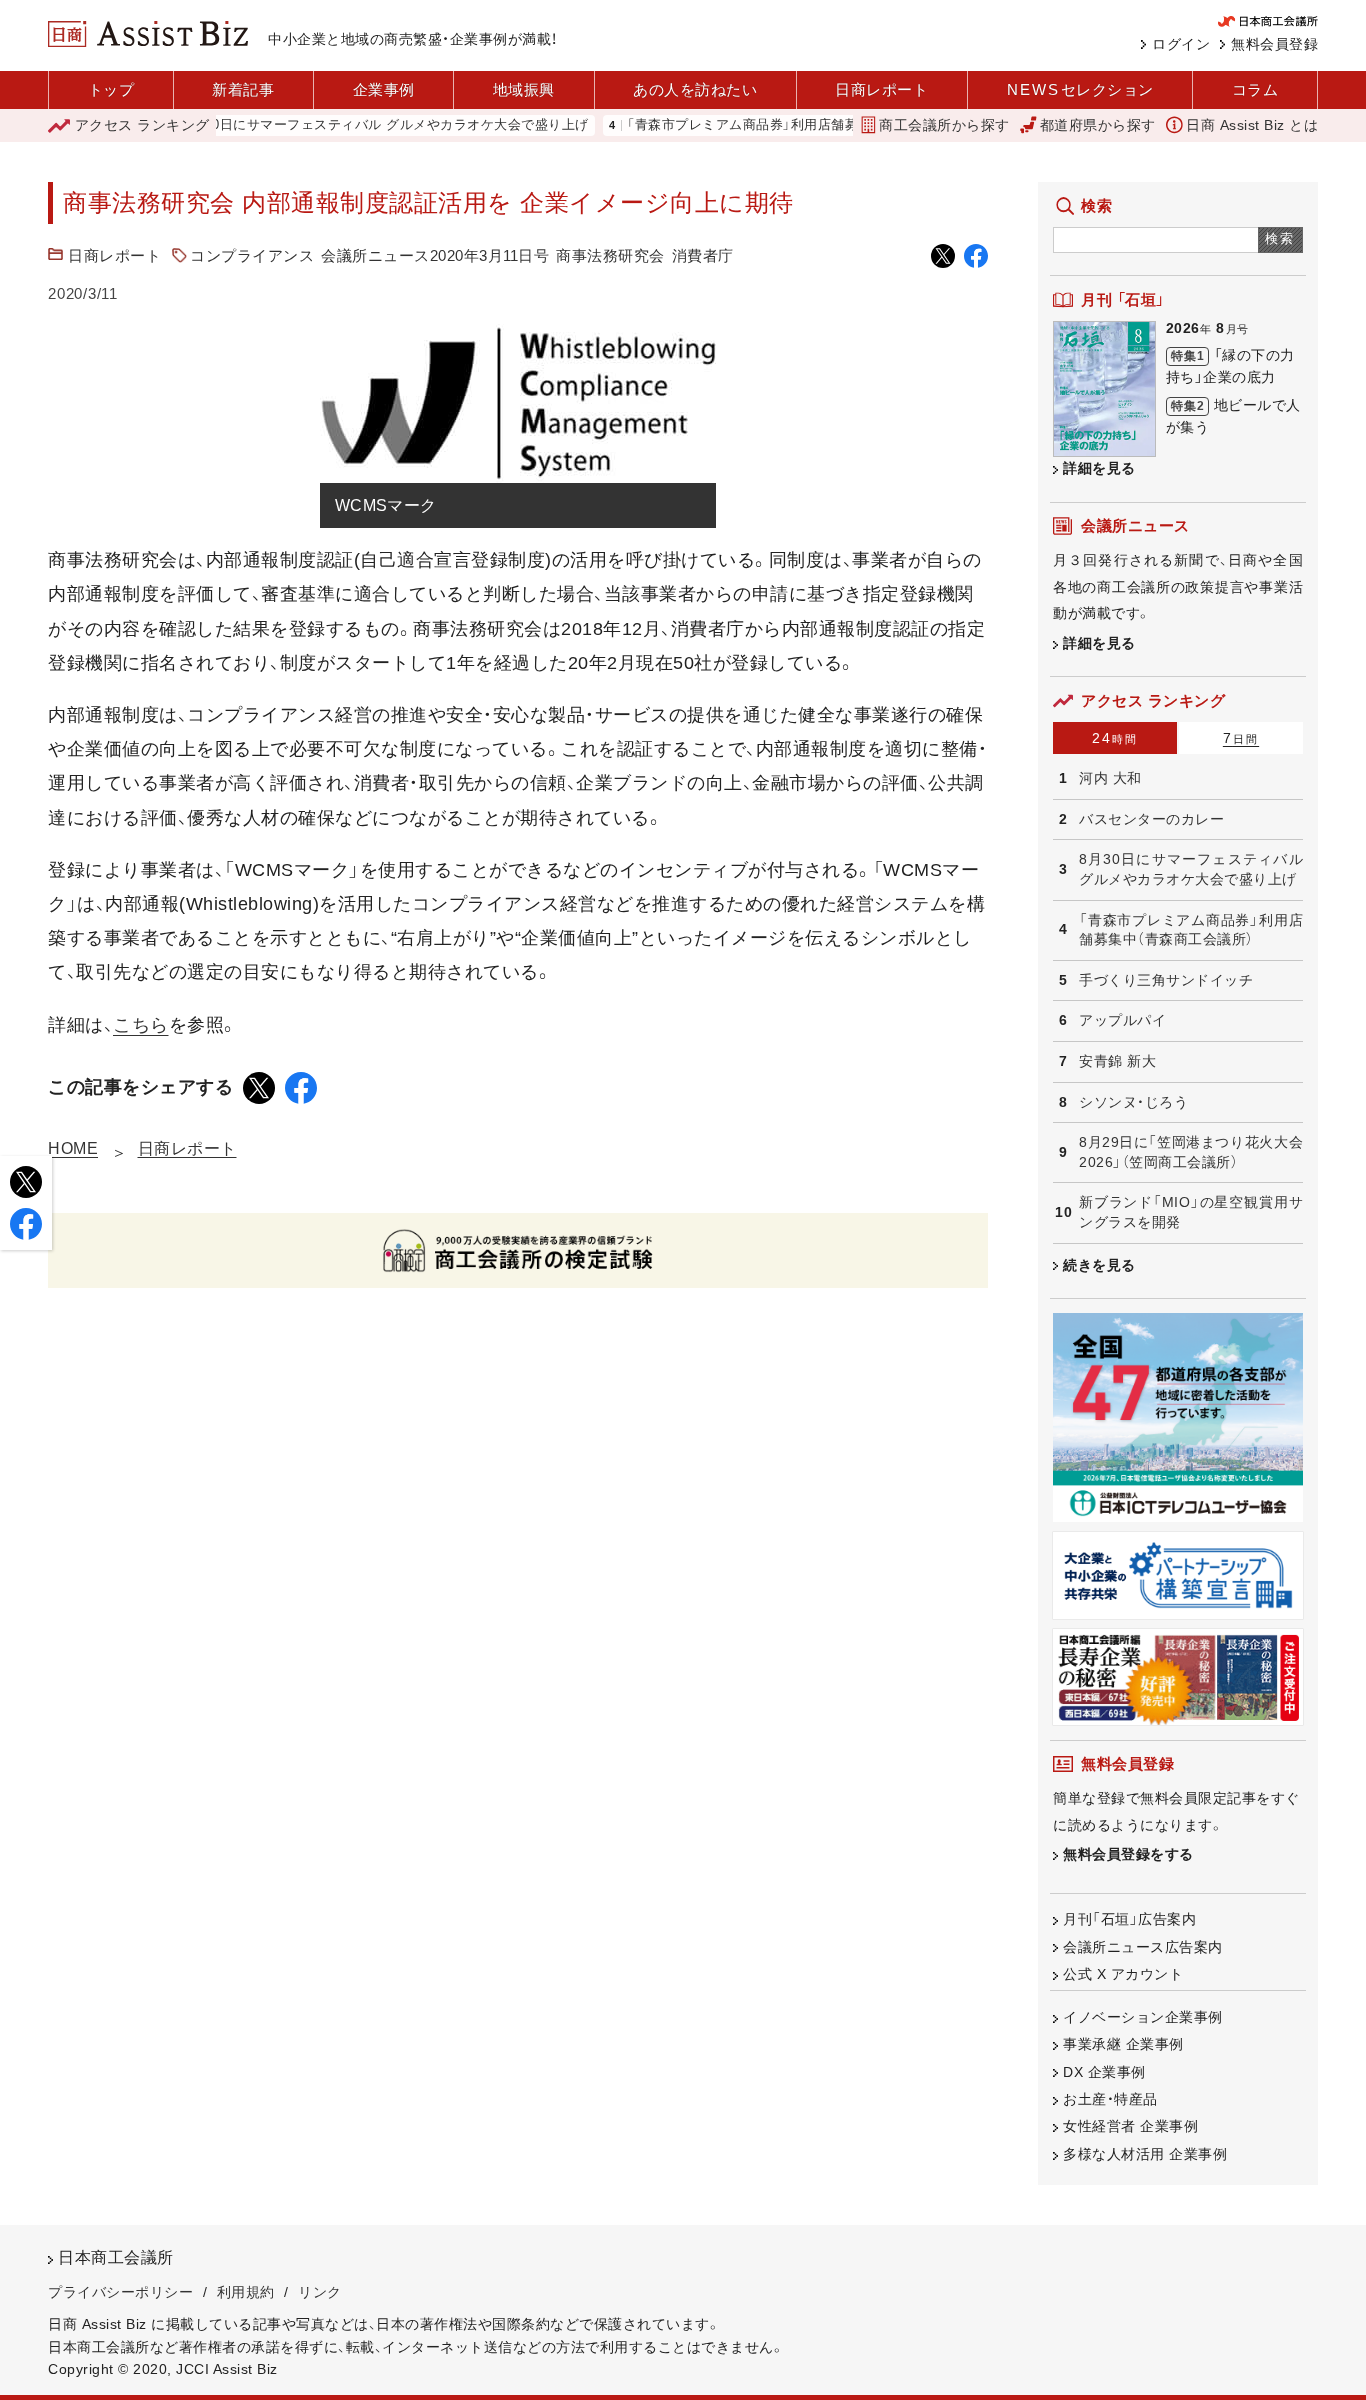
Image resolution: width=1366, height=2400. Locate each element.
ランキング (142, 125)
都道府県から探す (1098, 125)
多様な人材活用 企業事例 (1145, 2154)
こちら (141, 1025)
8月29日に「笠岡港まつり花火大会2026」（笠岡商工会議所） (1191, 1152)
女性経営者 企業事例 (1130, 2126)
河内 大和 (1110, 778)
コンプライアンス (252, 255)
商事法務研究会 (610, 255)
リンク (320, 2292)
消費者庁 (703, 255)
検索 (1280, 238)
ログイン (1181, 44)
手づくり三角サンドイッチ (1166, 980)
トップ (111, 89)
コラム (1255, 89)
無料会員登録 (1274, 44)
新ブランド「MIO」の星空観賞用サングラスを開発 (1191, 1212)
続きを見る (1099, 1265)
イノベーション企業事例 (1143, 2017)
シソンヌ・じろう (1133, 1102)
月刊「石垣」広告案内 (1129, 1919)
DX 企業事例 (1104, 2072)
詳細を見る (1099, 468)
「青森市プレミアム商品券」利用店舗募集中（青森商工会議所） (770, 125)
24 (1115, 738)
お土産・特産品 (1110, 2099)
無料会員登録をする (1128, 1854)
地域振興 (524, 89)
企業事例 (384, 89)
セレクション (1080, 89)
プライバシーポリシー (120, 2292)
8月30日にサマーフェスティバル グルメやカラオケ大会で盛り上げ (346, 125)
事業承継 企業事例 (1123, 2044)
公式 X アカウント (1123, 1974)
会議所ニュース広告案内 (1143, 1947)
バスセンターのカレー (1151, 819)
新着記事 (243, 89)
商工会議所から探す (944, 125)
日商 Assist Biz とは (1252, 125)
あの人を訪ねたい (695, 89)
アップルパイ (1122, 1020)
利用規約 (246, 2292)
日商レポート (881, 89)
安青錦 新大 (1117, 1061)
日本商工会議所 (116, 2257)
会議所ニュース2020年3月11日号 (435, 255)
